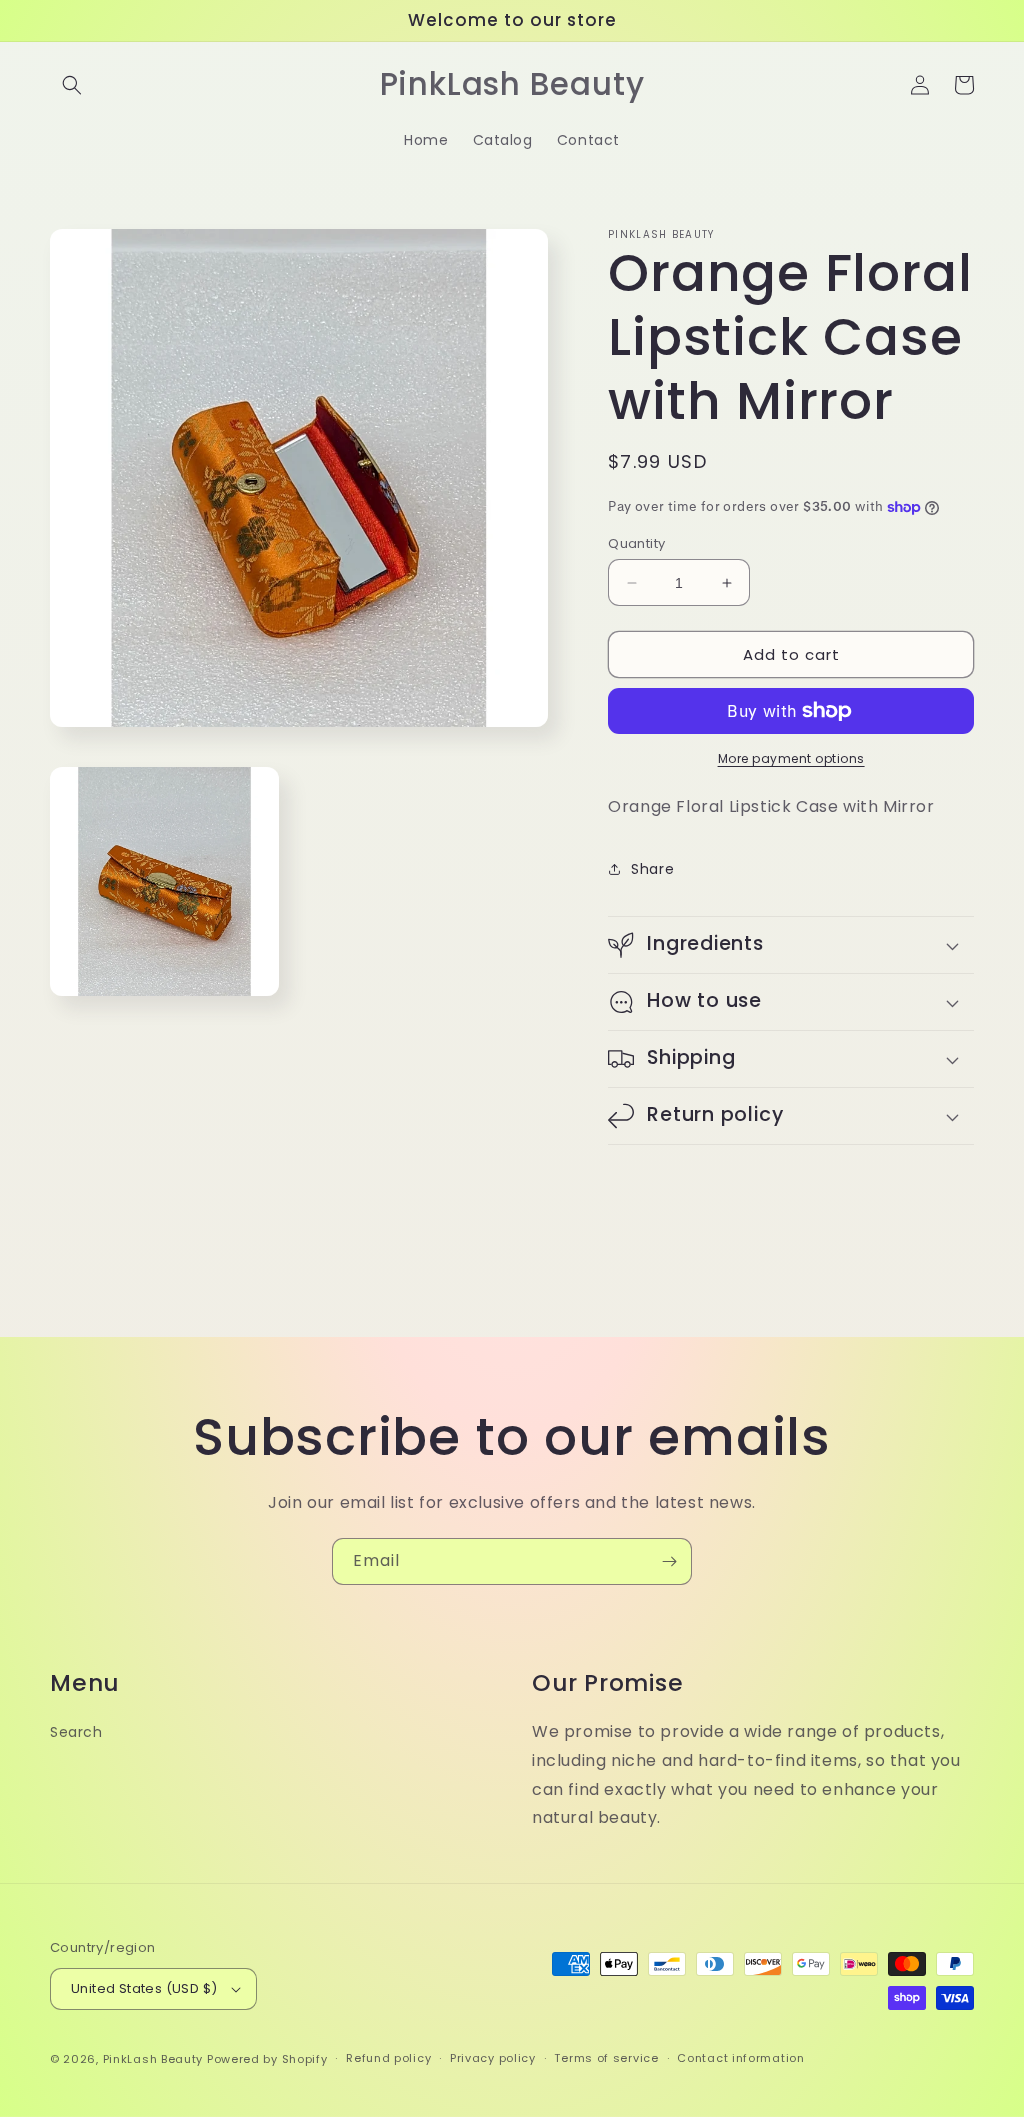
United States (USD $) (144, 1988)
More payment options (791, 758)
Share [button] (652, 869)
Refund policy (388, 2058)
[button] (72, 85)
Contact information (740, 2058)
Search (76, 1732)
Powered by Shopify (267, 2059)
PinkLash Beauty (153, 2059)
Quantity (636, 543)
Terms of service (606, 2058)
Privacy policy (493, 2058)
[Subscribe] (669, 1561)
